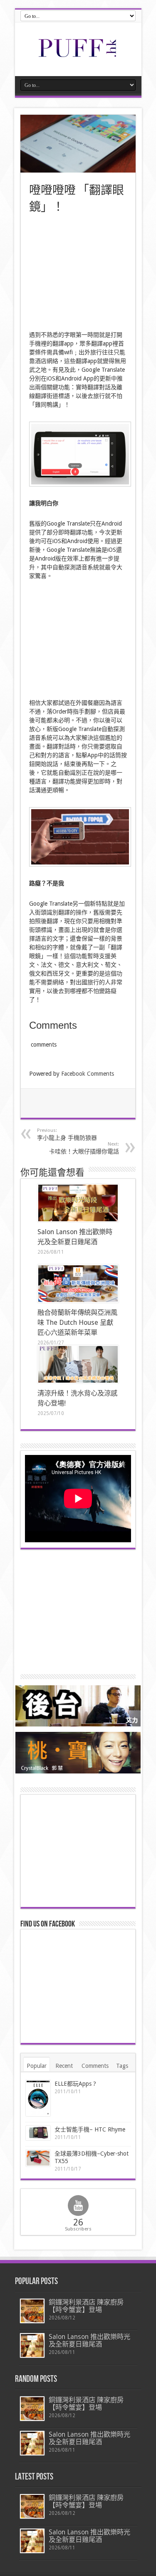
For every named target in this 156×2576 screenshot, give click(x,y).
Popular (37, 2066)
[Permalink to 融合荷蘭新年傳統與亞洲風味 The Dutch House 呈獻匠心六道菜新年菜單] (78, 1284)
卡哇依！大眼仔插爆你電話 (84, 1148)
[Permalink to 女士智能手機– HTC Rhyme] (38, 2133)
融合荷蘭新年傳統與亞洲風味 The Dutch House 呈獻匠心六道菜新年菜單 (77, 1323)
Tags (122, 2066)
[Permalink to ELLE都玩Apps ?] (38, 2098)
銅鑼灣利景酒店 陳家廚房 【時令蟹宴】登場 (86, 2306)
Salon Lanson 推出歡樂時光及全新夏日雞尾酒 (89, 2340)
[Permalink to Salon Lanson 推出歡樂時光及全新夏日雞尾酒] (78, 1203)
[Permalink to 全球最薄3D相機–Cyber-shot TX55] (38, 2158)
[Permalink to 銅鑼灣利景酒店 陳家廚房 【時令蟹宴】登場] (32, 2311)
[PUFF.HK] (78, 55)
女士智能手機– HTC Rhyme (90, 2129)
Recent (64, 2066)
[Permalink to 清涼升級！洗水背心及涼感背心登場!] (78, 1364)
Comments (95, 2066)
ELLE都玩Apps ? (75, 2084)
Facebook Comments (88, 1074)
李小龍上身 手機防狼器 (67, 1134)
